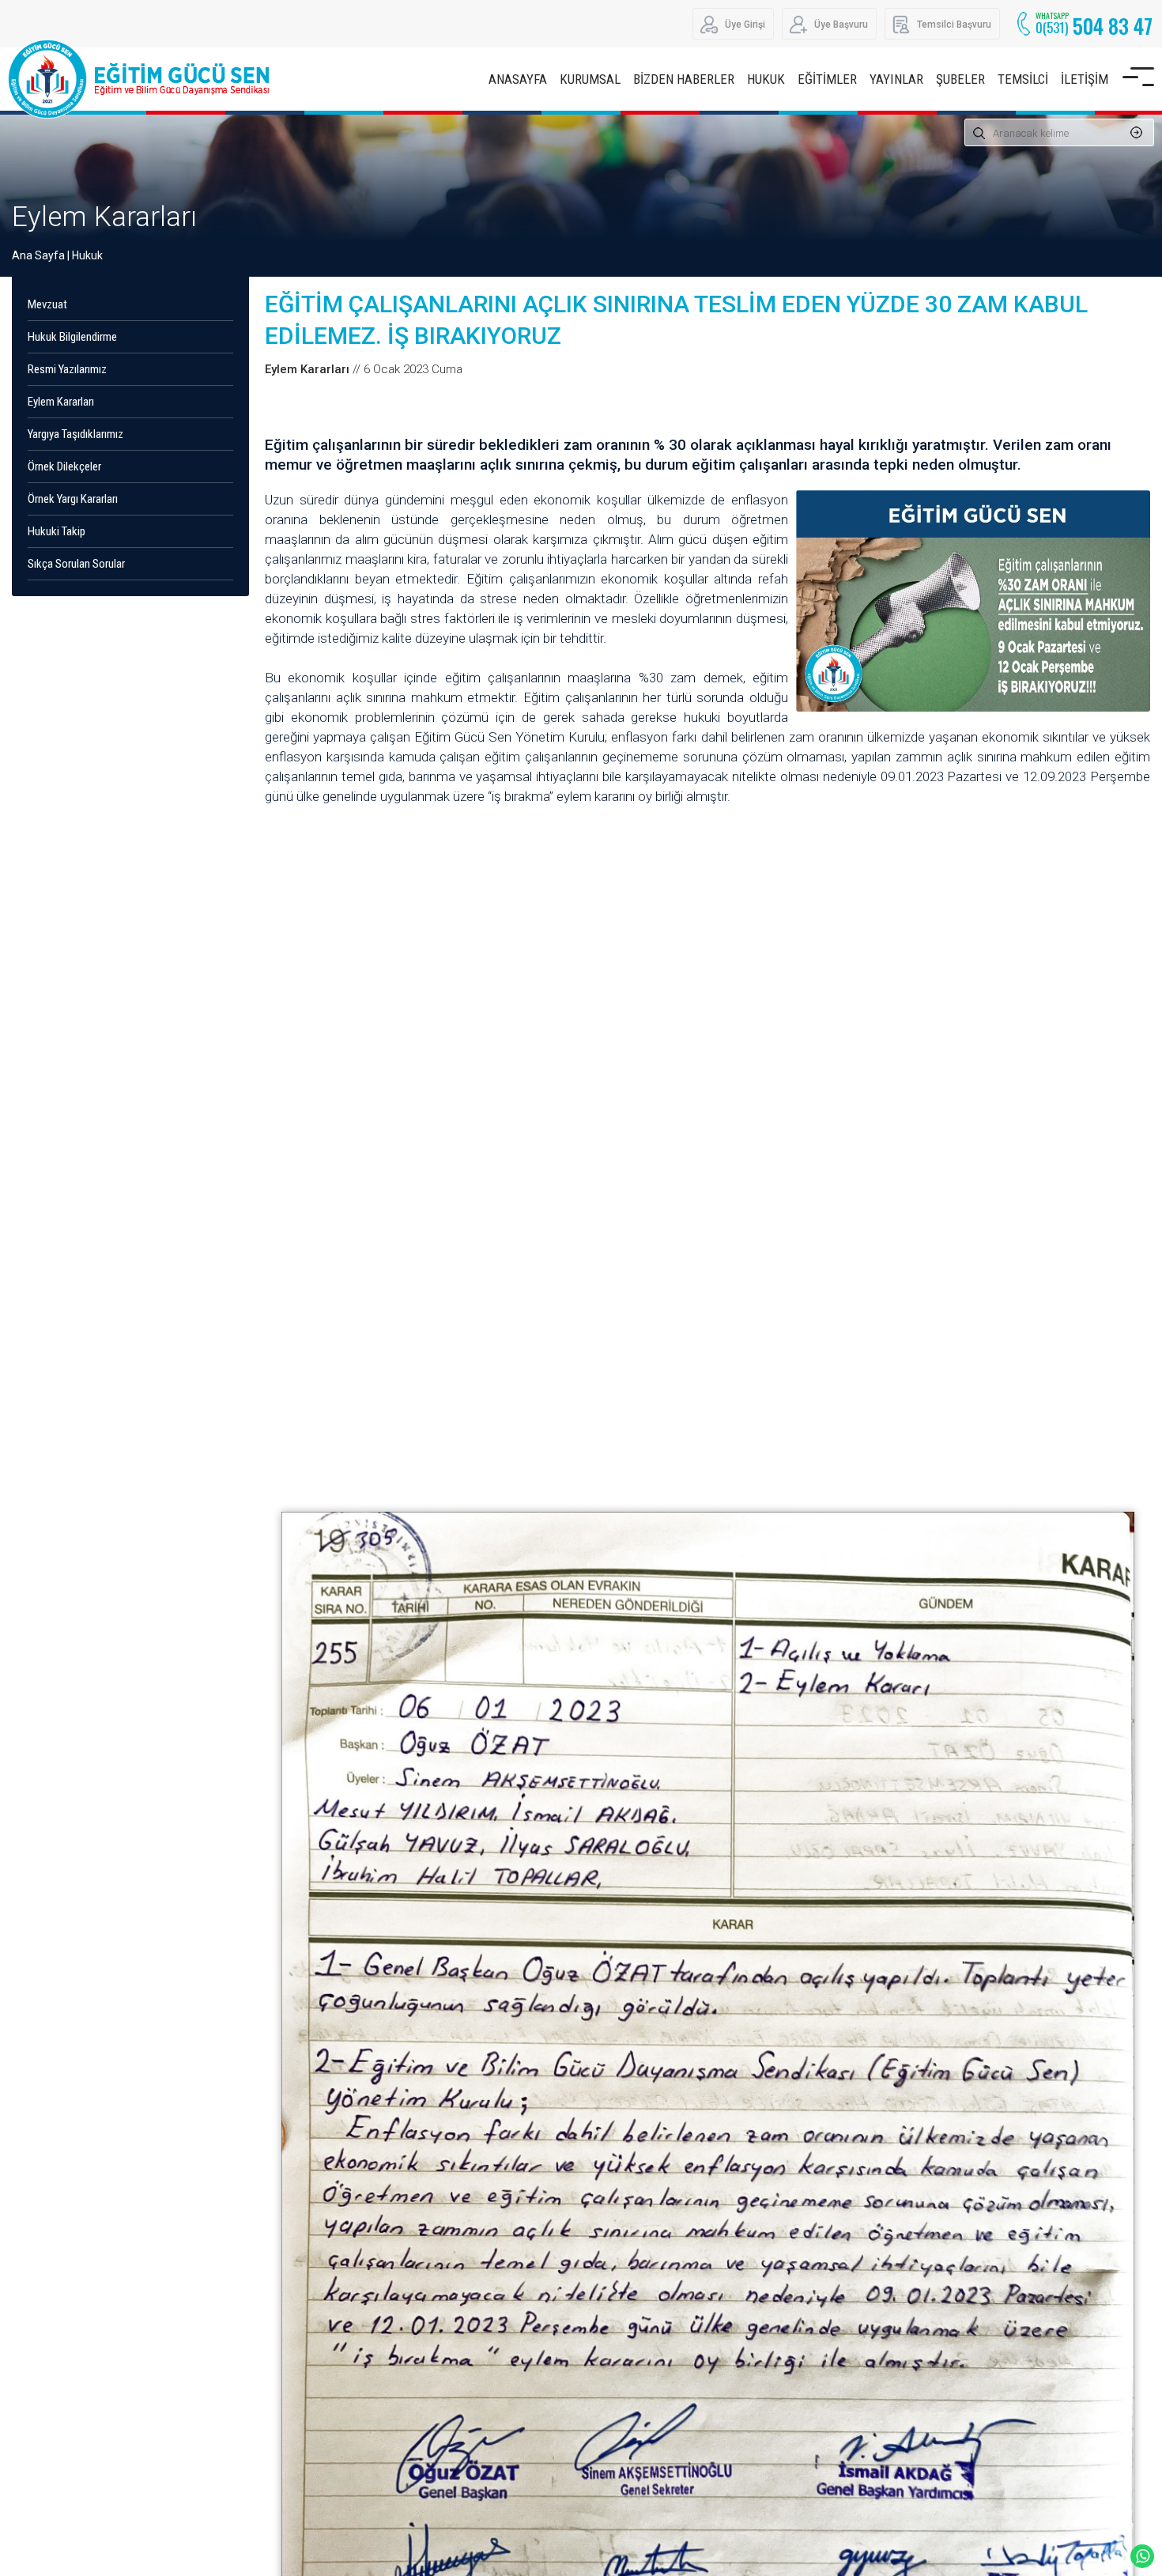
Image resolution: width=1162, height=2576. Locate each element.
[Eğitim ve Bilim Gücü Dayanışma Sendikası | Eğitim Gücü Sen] (142, 79)
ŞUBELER (960, 79)
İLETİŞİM (1085, 79)
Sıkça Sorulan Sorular (76, 564)
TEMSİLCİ (1023, 79)
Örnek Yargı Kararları (73, 499)
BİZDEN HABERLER (684, 79)
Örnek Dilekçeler (64, 466)
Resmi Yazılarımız (67, 369)
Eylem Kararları (104, 217)
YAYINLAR (896, 79)
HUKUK (766, 79)
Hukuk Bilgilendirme (72, 337)
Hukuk (87, 255)
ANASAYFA (518, 79)
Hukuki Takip (57, 531)
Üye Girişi (745, 25)
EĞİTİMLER (827, 79)
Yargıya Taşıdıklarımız (75, 434)
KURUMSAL (590, 79)
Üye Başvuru (841, 25)
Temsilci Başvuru (954, 25)
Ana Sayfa (38, 255)
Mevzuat (47, 304)
